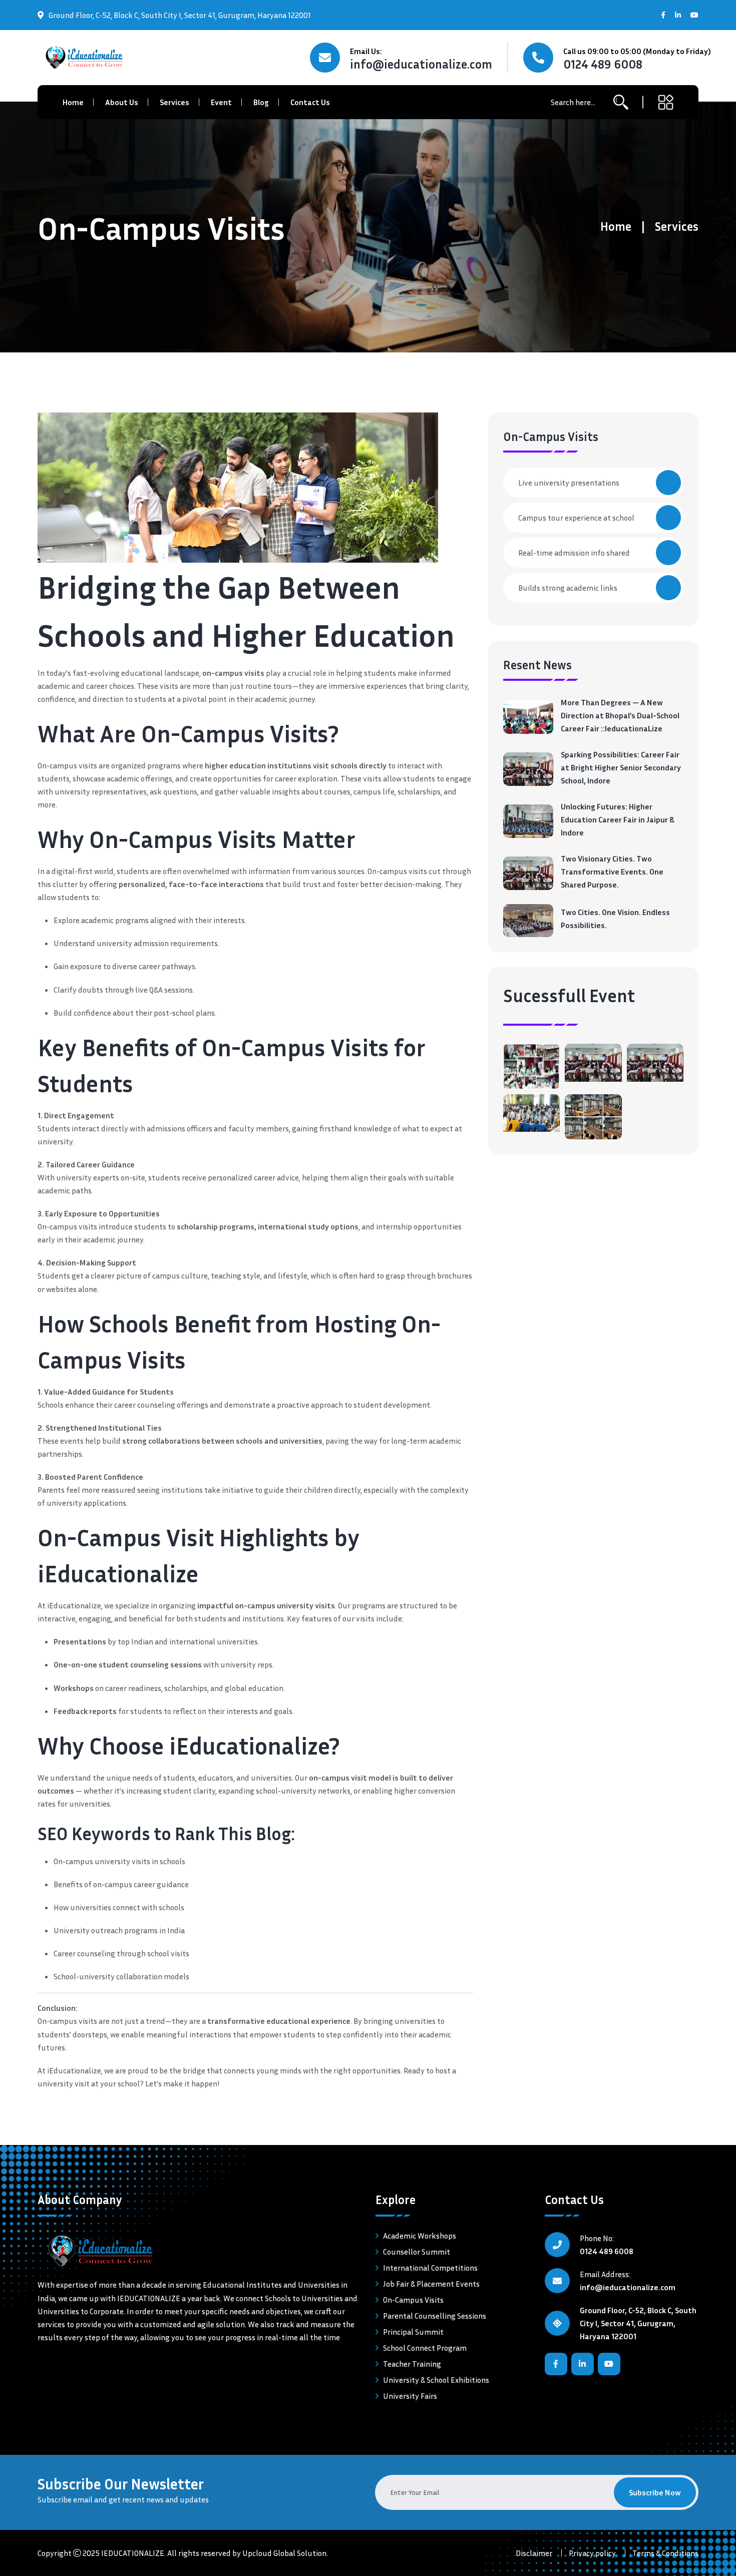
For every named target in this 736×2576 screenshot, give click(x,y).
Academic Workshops (420, 2236)
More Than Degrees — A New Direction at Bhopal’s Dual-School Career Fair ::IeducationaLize (620, 715)
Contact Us (310, 102)
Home (73, 102)
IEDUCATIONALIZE (133, 2553)
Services (174, 102)
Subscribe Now (655, 2492)
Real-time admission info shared (574, 553)
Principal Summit (413, 2332)
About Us (122, 102)
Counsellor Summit (417, 2252)
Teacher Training (412, 2364)
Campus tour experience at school (576, 518)
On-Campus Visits (413, 2300)
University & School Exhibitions (436, 2380)
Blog (261, 102)
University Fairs (410, 2396)
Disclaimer (534, 2553)
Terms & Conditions (665, 2553)
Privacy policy (592, 2553)
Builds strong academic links (568, 588)
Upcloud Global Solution (284, 2553)
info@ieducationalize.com (421, 64)
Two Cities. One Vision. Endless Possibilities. (615, 919)
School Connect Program (425, 2348)
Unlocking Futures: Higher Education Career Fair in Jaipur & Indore (618, 819)
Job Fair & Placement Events (431, 2284)
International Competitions (430, 2268)
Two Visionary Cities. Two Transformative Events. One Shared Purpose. (612, 872)
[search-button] (621, 102)
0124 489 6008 (603, 64)
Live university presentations (569, 483)
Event (221, 102)
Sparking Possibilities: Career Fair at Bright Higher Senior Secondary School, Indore (621, 767)
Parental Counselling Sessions (435, 2316)
